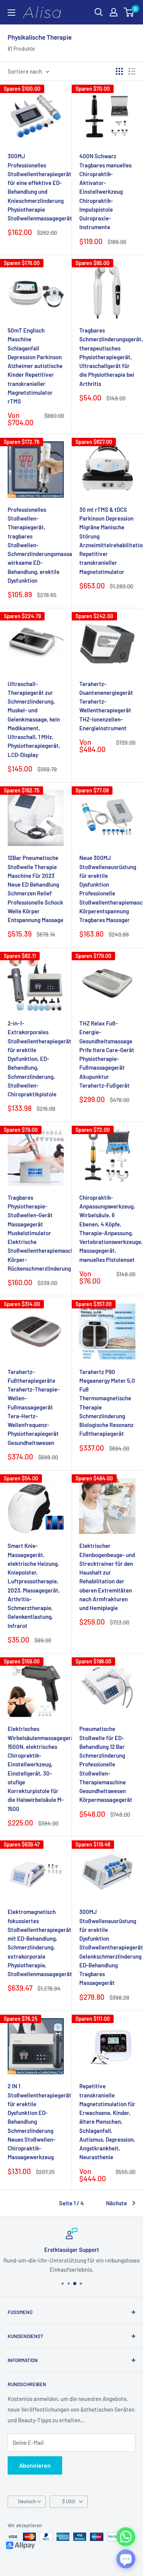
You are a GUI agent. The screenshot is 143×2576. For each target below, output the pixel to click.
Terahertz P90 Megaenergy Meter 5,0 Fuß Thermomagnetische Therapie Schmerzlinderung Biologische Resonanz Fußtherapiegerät (107, 1403)
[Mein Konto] (114, 12)
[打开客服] (126, 2559)
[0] (129, 12)
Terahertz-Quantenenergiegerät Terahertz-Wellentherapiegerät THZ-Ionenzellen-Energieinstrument (106, 706)
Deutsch (27, 2501)
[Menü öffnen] (11, 13)
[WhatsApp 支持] (126, 2537)
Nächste (116, 2203)
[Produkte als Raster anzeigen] (119, 71)
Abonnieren (35, 2465)
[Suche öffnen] (99, 12)
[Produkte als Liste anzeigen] (132, 71)
